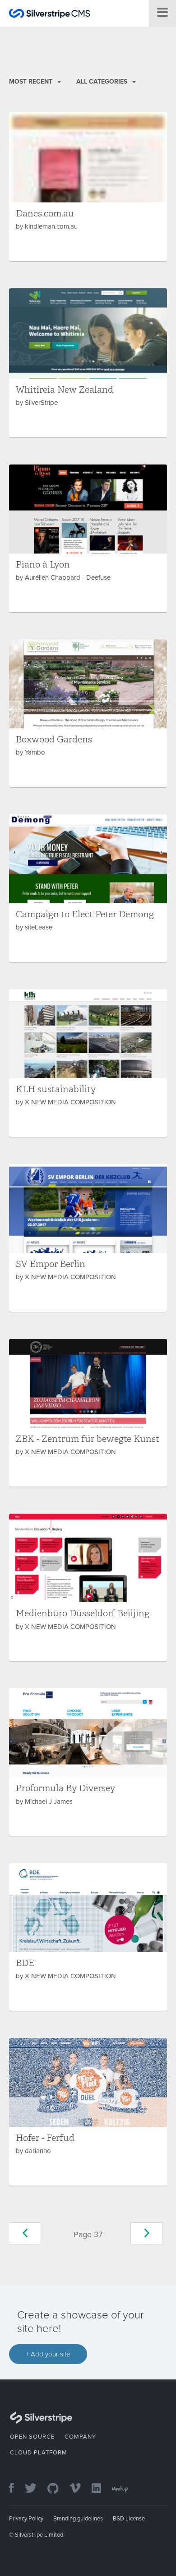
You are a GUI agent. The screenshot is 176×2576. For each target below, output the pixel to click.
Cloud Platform (39, 2453)
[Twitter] (35, 2489)
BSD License (129, 2519)
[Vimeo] (80, 2489)
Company (80, 2437)
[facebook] (16, 2489)
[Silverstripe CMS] (50, 15)
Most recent (32, 82)
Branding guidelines (78, 2519)
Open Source (32, 2437)
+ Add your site (48, 2354)
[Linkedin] (101, 2489)
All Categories (103, 82)
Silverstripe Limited (39, 2535)
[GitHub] (58, 2489)
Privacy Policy (26, 2519)
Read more (88, 187)
